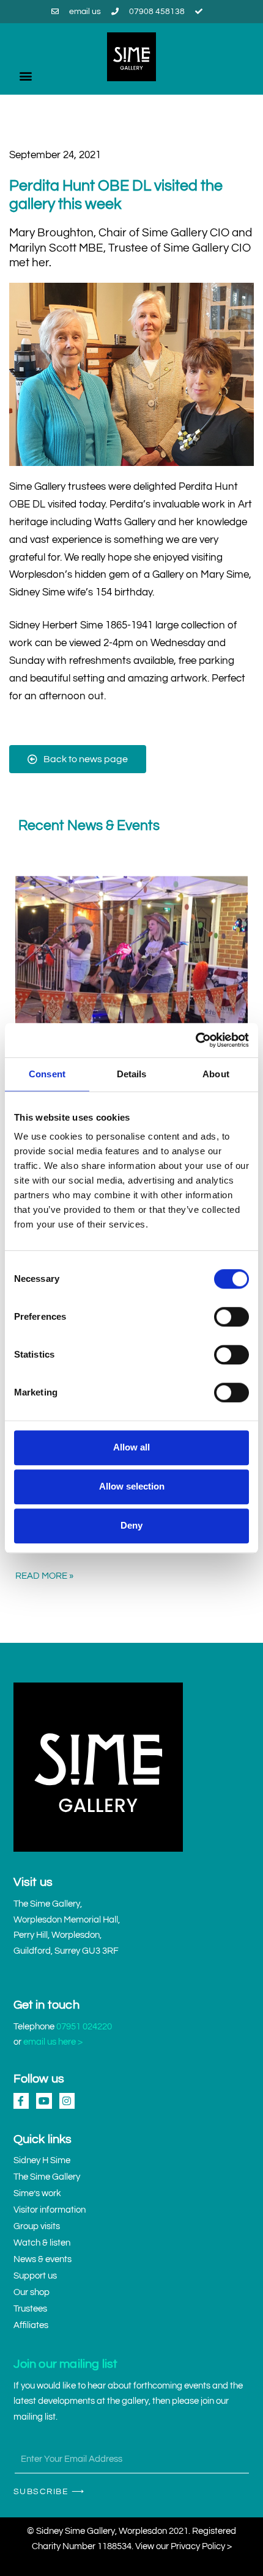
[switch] (232, 1317)
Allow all (131, 1447)
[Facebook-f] (21, 2101)
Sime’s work (37, 2193)
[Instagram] (67, 2101)
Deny (131, 1525)
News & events (43, 2259)
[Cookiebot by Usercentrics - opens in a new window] (195, 1040)
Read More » (44, 1576)
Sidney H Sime (42, 2160)
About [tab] (216, 1074)
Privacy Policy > (201, 2546)
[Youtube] (44, 2101)
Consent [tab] (47, 1074)
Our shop (31, 2292)
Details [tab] (132, 1074)
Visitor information (50, 2210)
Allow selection (132, 1486)
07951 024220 (84, 2027)
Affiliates (31, 2325)
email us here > (53, 2042)
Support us (35, 2276)
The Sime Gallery (47, 2177)
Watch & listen (42, 2243)
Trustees (30, 2309)
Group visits (37, 2226)
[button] (25, 75)
